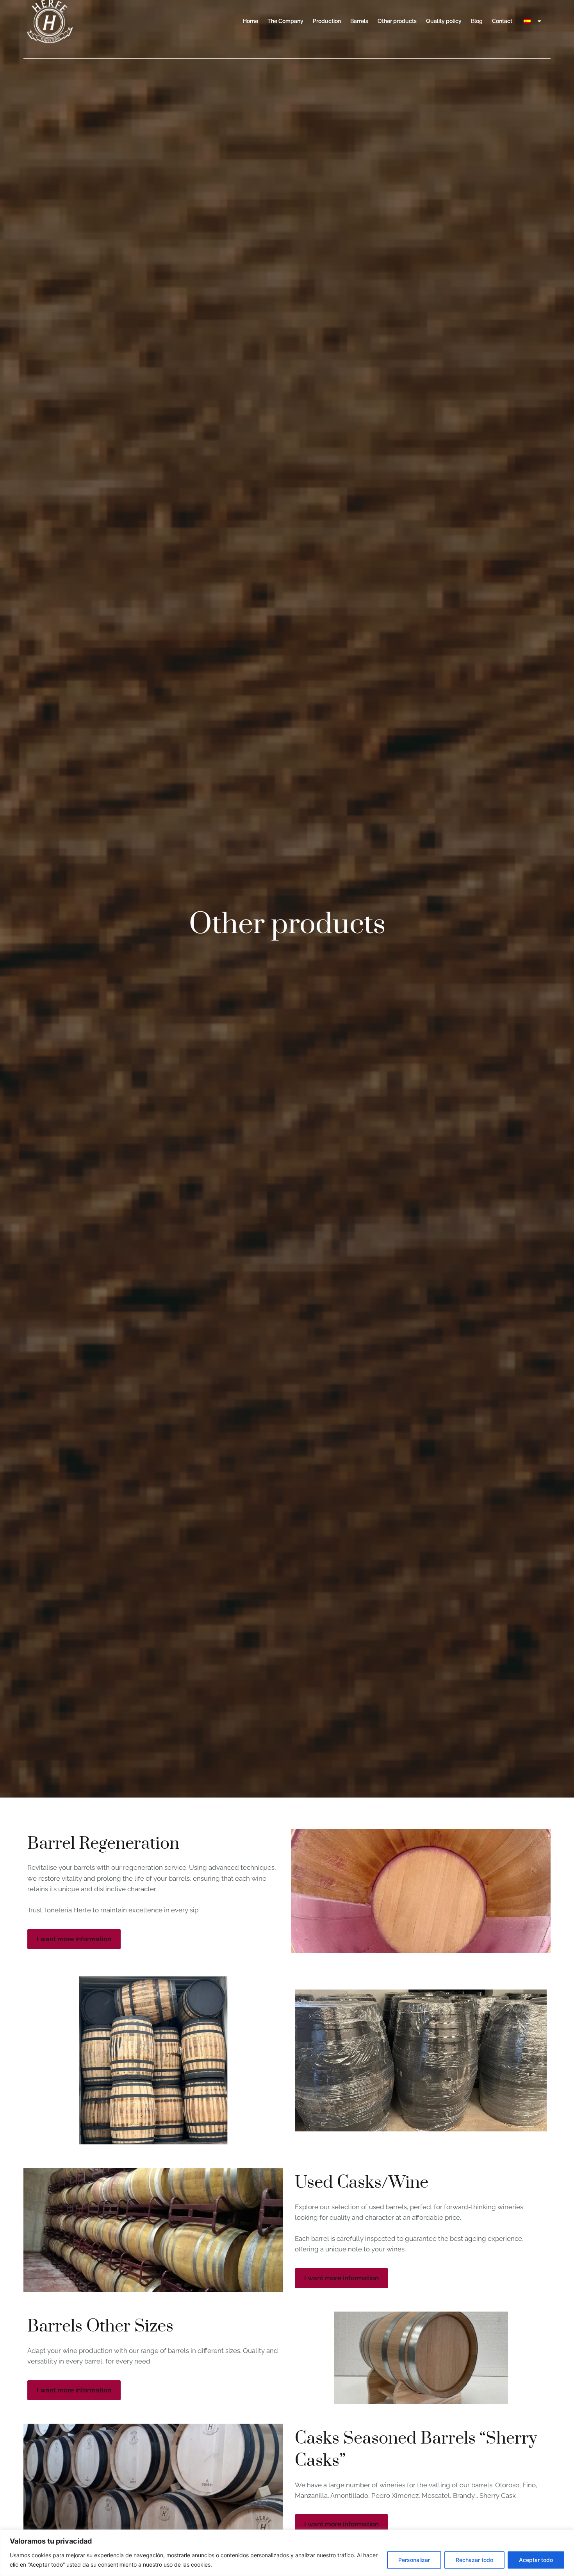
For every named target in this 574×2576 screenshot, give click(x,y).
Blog (477, 21)
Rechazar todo (474, 2560)
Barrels (359, 21)
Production (327, 21)
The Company (285, 21)
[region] (287, 2553)
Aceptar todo (536, 2560)
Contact (502, 21)
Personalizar (414, 2560)
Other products (397, 21)
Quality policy (444, 21)
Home (250, 21)
